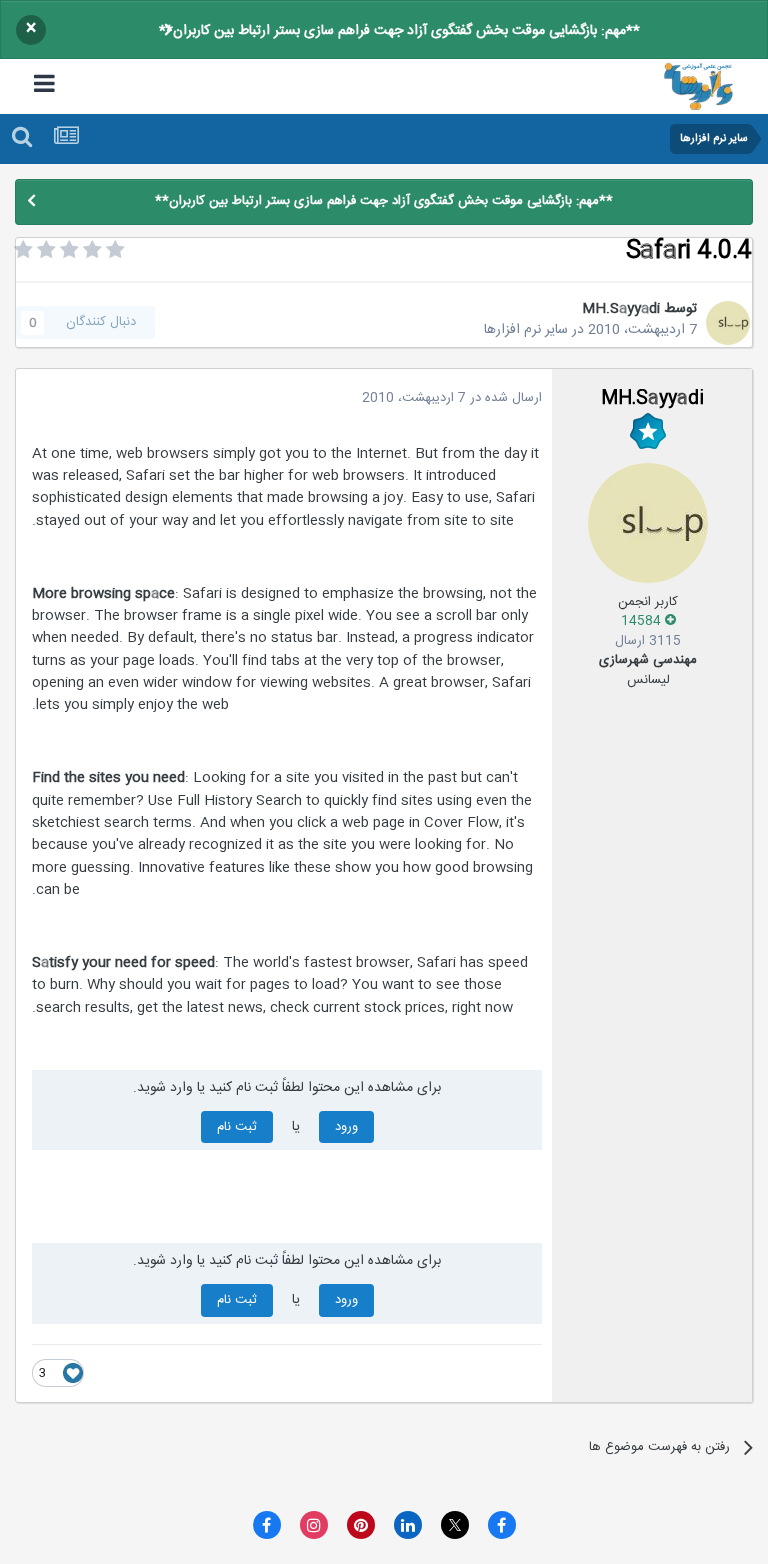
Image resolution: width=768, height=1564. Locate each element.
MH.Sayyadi (621, 309)
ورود (346, 1127)
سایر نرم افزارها (526, 330)
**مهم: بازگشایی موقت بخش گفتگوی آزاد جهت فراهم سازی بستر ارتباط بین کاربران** (399, 31)
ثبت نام (237, 1127)
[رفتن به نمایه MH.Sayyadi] (728, 323)
